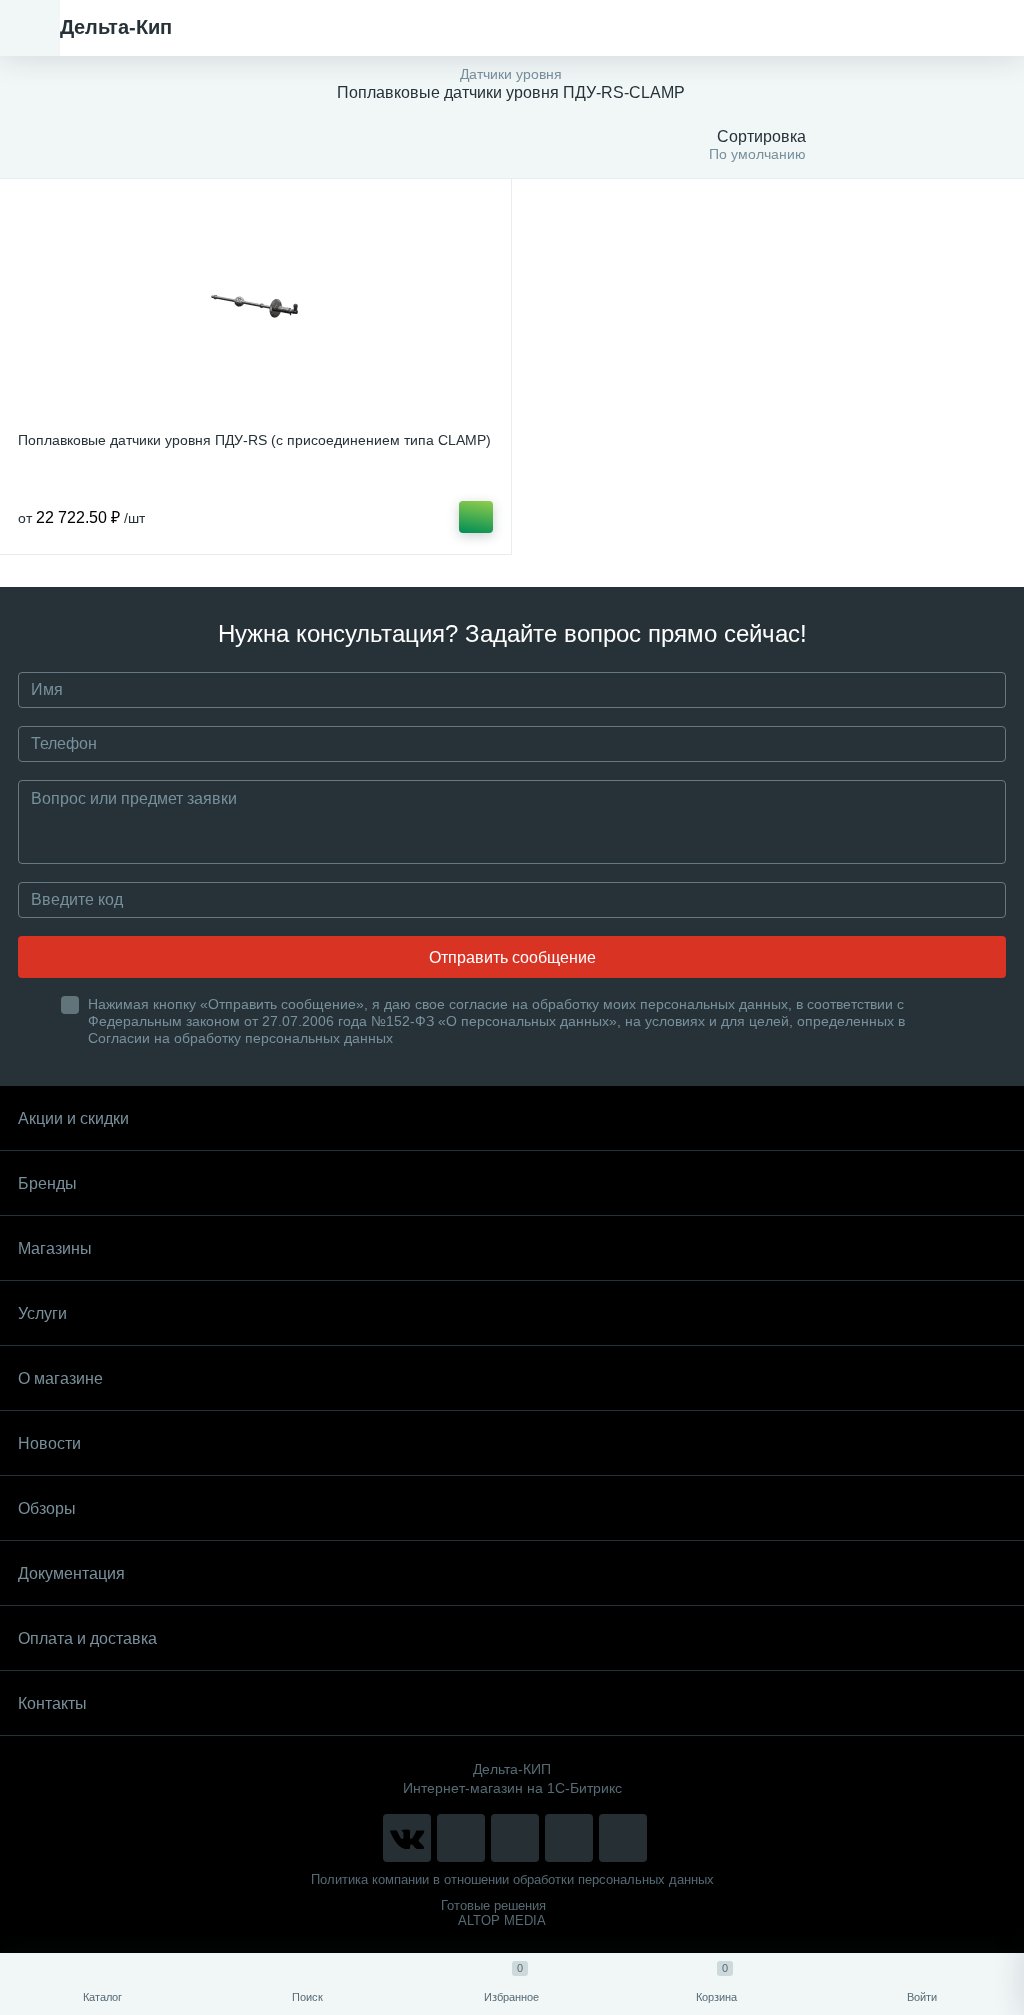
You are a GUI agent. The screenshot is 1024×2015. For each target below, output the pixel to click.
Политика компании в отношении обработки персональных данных (512, 1879)
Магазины (55, 1248)
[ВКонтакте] (407, 1838)
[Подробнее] (476, 517)
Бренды (47, 1183)
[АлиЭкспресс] (461, 1838)
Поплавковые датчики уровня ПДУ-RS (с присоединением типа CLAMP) (254, 440)
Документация (71, 1573)
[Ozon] (623, 1838)
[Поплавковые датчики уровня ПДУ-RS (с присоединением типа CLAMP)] (255, 308)
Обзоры (47, 1508)
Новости (49, 1443)
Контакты (52, 1703)
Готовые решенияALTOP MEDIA (493, 1913)
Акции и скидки (73, 1118)
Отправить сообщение (512, 957)
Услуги (42, 1313)
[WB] (569, 1838)
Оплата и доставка (87, 1638)
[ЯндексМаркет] (515, 1838)
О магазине (60, 1378)
